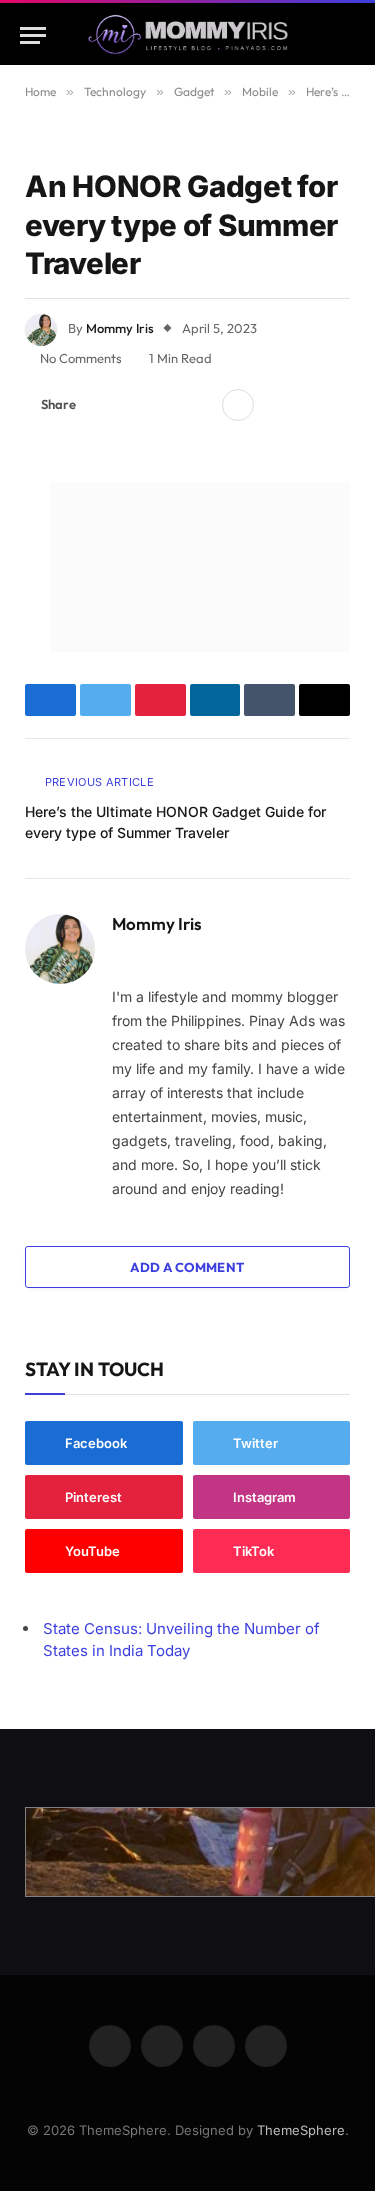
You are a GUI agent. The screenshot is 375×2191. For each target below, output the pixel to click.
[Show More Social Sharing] (238, 405)
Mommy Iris (120, 328)
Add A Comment (187, 1267)
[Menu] (33, 35)
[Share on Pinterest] (167, 405)
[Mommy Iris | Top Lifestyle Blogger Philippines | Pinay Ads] (187, 35)
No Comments (81, 358)
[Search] (346, 35)
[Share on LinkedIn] (199, 405)
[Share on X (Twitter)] (135, 405)
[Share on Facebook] (103, 405)
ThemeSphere (301, 2130)
